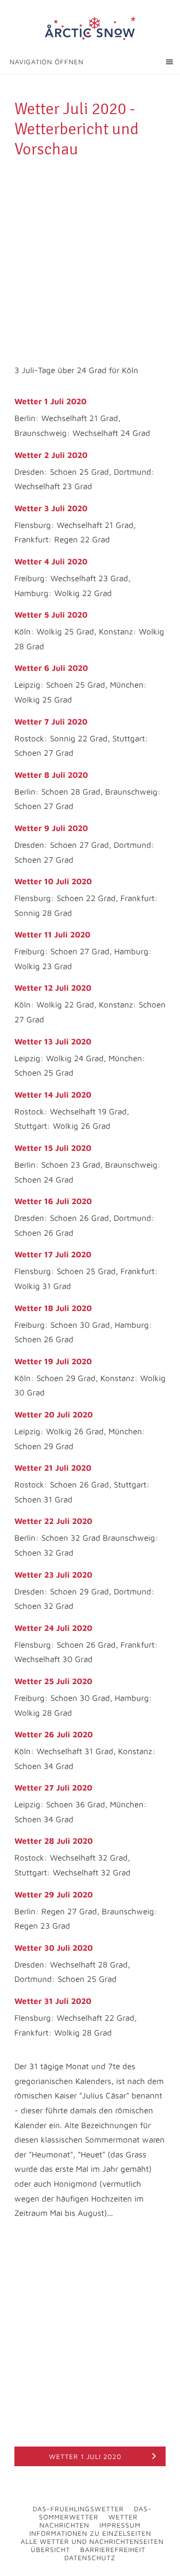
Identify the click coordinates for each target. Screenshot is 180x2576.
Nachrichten (64, 2525)
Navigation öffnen (47, 62)
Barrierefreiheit (113, 2549)
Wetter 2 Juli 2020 (51, 455)
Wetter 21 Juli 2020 (53, 1468)
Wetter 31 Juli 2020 (53, 2001)
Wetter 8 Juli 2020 (51, 775)
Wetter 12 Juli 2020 (53, 988)
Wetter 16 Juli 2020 (53, 1201)
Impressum (120, 2525)
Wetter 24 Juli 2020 (53, 1628)
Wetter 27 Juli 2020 (53, 1788)
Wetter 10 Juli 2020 (53, 881)
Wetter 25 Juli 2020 (53, 1681)
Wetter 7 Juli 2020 (51, 722)
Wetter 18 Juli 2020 (53, 1308)
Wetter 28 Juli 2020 (54, 1841)
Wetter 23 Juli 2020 (53, 1575)
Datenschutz (90, 2558)
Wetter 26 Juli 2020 (54, 1734)
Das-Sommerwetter (95, 2513)
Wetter (123, 2517)
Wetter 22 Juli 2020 (53, 1521)
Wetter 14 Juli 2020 (53, 1095)
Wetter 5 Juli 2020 (51, 615)
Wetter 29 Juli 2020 (54, 1895)
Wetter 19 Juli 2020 (53, 1361)
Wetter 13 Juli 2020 (53, 1042)
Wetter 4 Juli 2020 (51, 562)
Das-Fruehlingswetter (78, 2509)
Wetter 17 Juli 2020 (53, 1254)
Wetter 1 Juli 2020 (50, 401)
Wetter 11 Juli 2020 (52, 935)
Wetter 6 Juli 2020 (51, 668)
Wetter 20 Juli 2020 (54, 1415)
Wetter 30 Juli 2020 (54, 1948)
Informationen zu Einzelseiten (90, 2533)
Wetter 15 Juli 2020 (53, 1148)
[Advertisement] (90, 254)
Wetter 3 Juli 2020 (51, 508)
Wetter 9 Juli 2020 (51, 828)
